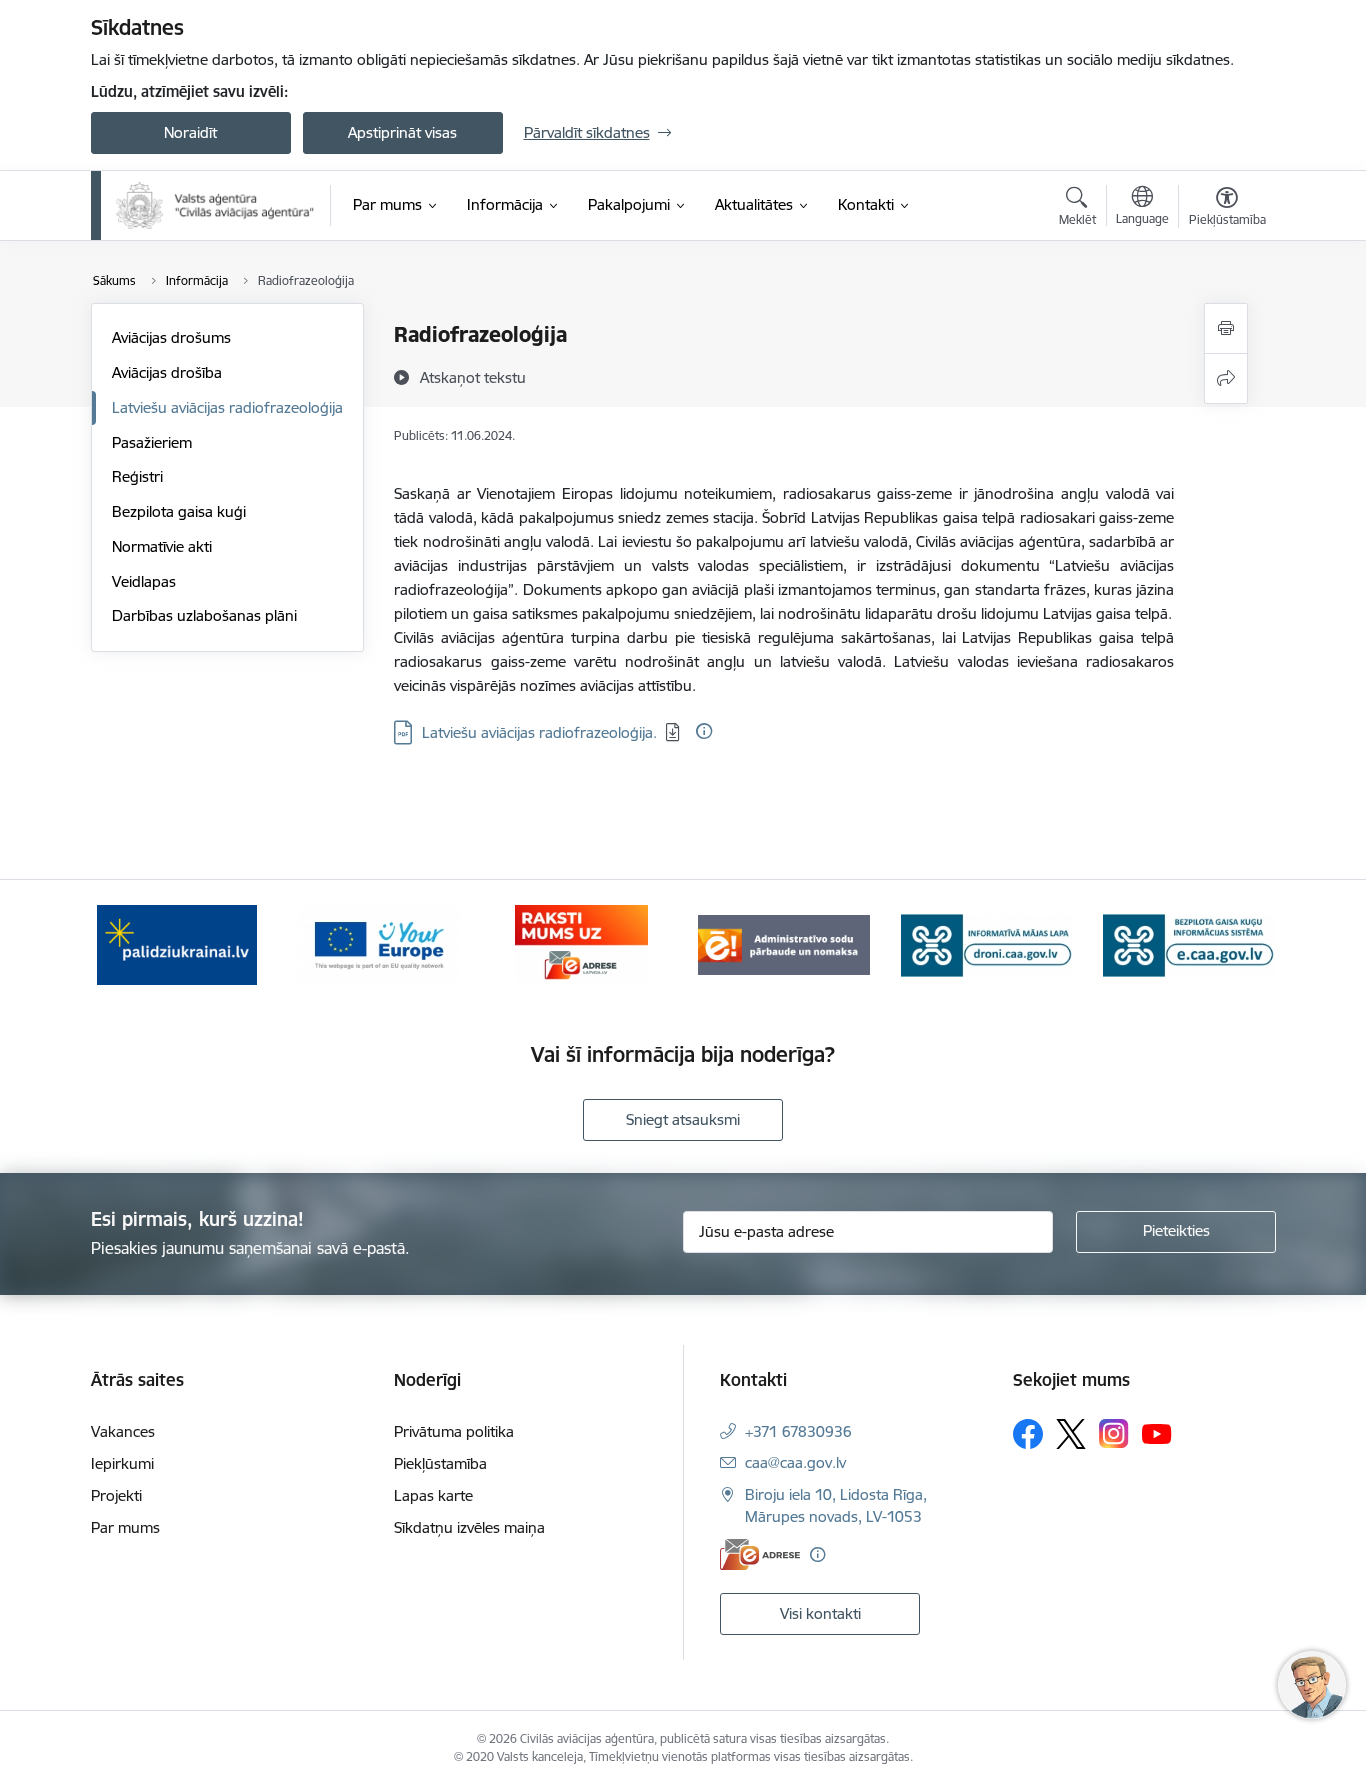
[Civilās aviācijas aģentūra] (216, 205)
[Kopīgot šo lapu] (1226, 378)
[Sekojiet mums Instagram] (1114, 1433)
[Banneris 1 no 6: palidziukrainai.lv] (177, 943)
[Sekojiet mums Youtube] (1157, 1433)
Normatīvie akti (162, 546)
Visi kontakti (820, 1613)
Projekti (116, 1495)
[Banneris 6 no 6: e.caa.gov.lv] (1189, 943)
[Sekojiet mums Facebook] (1028, 1434)
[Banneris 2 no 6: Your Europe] (379, 943)
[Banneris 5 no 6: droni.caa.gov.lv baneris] (987, 943)
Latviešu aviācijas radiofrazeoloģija (227, 407)
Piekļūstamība (440, 1463)
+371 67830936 (798, 1431)
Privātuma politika (454, 1431)
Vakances (123, 1431)
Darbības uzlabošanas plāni (204, 615)
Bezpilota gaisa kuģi (179, 511)
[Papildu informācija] (704, 731)
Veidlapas (144, 581)
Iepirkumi (122, 1463)
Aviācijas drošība (167, 372)
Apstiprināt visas (402, 132)
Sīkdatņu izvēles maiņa (469, 1527)
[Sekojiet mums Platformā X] (1071, 1434)
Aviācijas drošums (171, 337)
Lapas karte (433, 1495)
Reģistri (137, 476)
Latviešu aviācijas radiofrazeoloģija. (539, 732)
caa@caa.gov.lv (795, 1462)
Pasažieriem (152, 442)
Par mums (125, 1527)
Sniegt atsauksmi (683, 1119)
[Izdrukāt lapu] (1226, 328)
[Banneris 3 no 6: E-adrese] (581, 943)
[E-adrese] (760, 1554)
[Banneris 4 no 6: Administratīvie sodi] (784, 943)
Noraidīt (190, 132)
